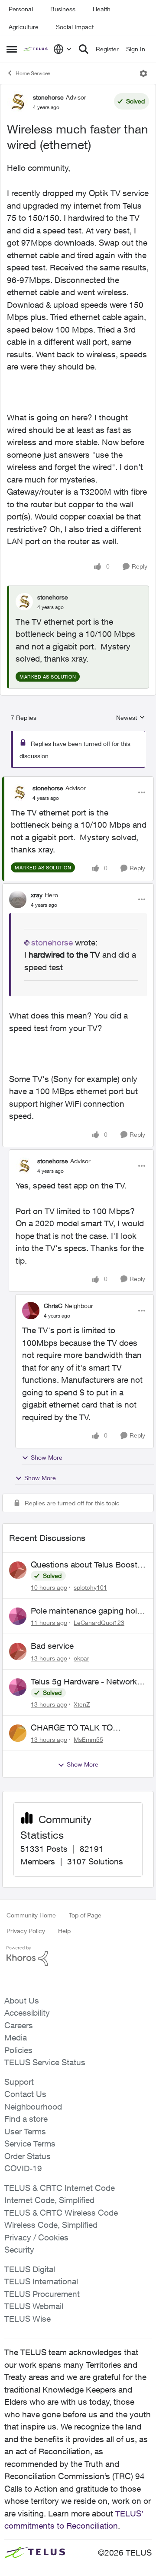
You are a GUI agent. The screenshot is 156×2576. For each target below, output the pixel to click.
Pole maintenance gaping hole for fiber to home (86, 1611)
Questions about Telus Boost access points (84, 1565)
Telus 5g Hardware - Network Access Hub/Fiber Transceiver (85, 1682)
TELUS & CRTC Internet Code (60, 2188)
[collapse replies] (78, 781)
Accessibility (27, 2013)
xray (37, 895)
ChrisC (53, 1306)
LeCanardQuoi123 (99, 1622)
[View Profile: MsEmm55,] (18, 1733)
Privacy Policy (26, 1931)
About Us (22, 2000)
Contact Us (25, 2094)
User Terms (25, 2131)
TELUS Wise (28, 2319)
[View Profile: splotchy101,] (18, 1570)
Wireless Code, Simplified (51, 2225)
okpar (81, 1658)
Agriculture (24, 27)
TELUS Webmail (34, 2306)
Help (64, 1931)
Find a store (26, 2119)
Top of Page (85, 1915)
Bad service (52, 1646)
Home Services (33, 73)
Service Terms (30, 2143)
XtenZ (82, 1704)
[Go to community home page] (36, 49)
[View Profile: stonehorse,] (24, 602)
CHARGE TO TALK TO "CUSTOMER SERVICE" (76, 1728)
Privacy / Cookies (36, 2237)
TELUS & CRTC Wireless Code (61, 2213)
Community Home (31, 1915)
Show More (47, 1457)
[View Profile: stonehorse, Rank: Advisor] (18, 102)
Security (19, 2250)
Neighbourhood (33, 2107)
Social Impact (75, 27)
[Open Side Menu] (12, 49)
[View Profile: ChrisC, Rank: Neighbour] (31, 1311)
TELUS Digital (30, 2269)
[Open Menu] (143, 73)
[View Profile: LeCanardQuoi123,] (18, 1616)
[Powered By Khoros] (78, 1956)
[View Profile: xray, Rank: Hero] (18, 899)
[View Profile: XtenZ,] (18, 1687)
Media (16, 2037)
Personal (21, 9)
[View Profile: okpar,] (18, 1651)
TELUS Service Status (45, 2062)
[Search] (84, 49)
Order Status (28, 2156)
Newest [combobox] (131, 718)
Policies (18, 2050)
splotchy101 (90, 1587)
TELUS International (41, 2281)
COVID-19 (23, 2168)
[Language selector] (63, 49)
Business (63, 9)
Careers (19, 2025)
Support (19, 2082)
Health (102, 9)
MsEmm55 (88, 1739)
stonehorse (48, 97)
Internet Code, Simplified (49, 2200)
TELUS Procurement (42, 2294)
